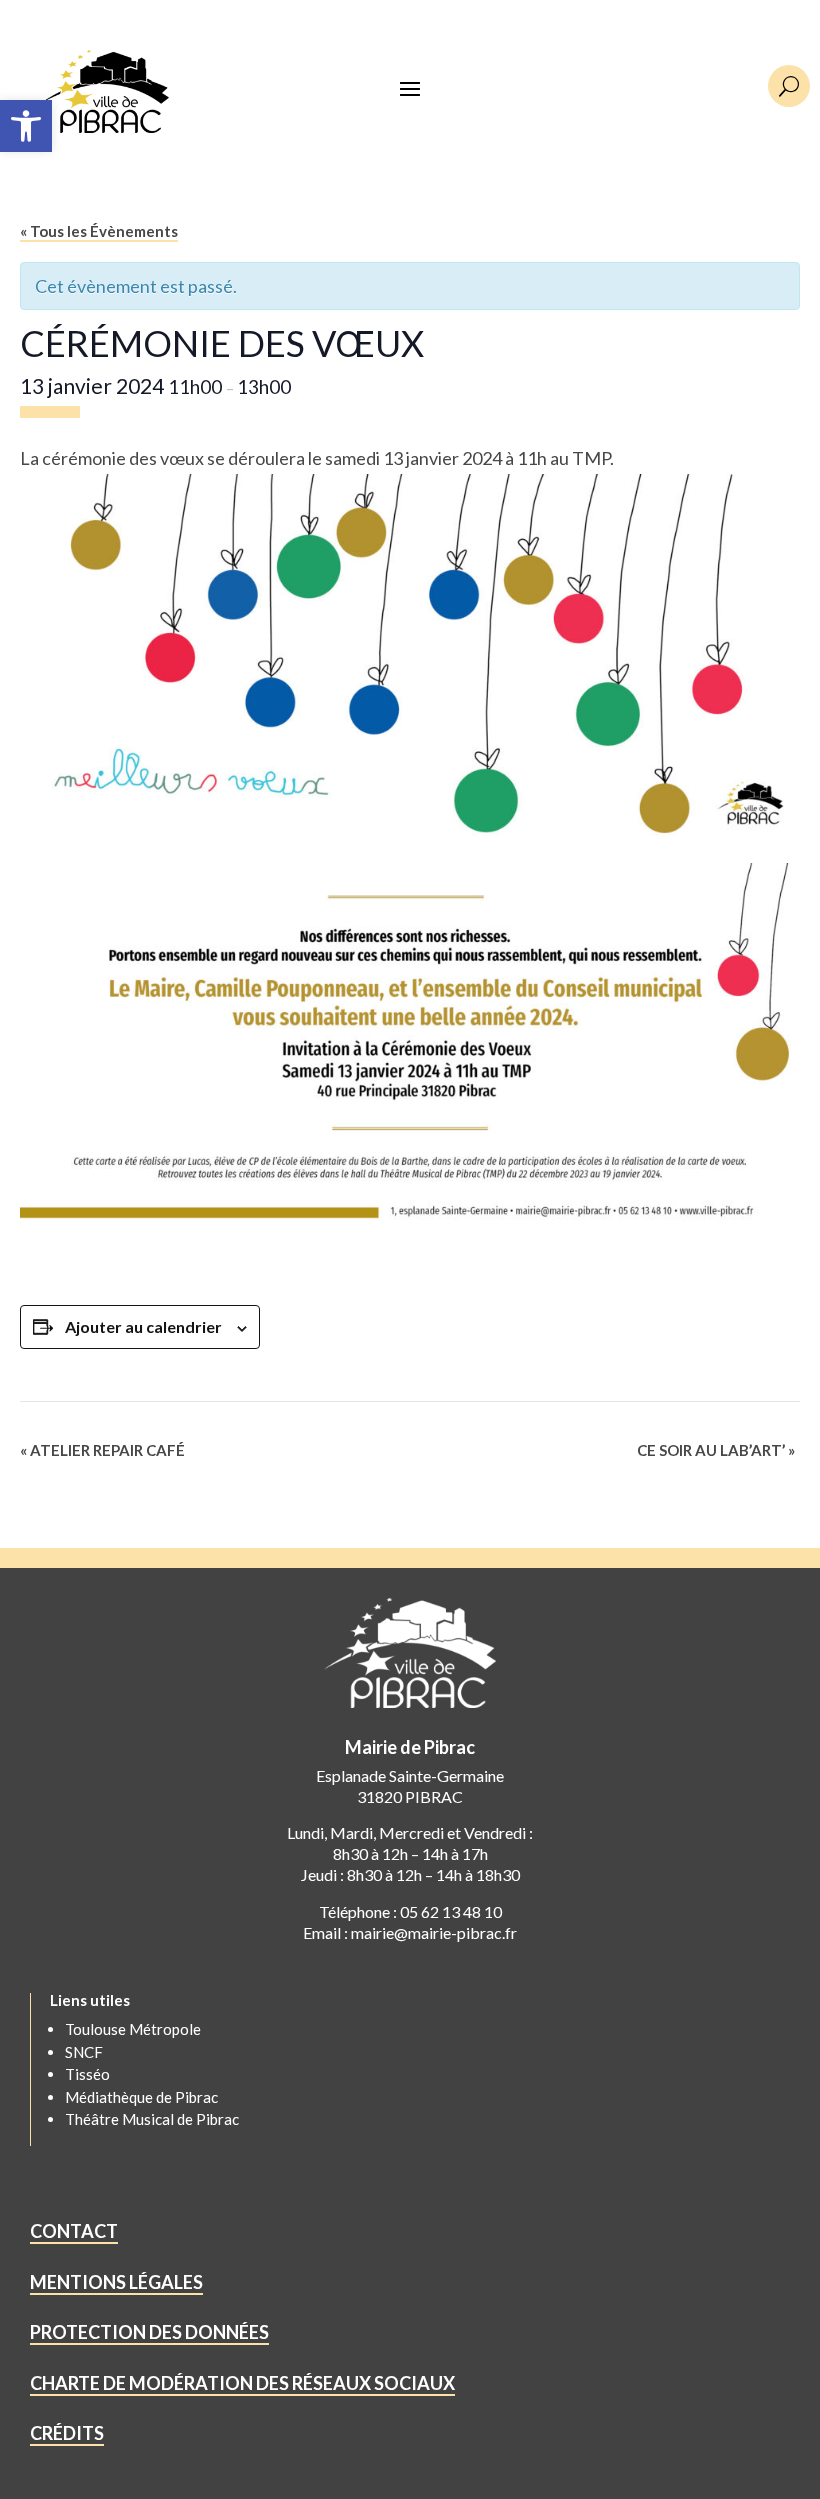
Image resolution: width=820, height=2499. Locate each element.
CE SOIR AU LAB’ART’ (716, 1450)
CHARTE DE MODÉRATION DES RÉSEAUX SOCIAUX (242, 2383)
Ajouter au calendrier (143, 1326)
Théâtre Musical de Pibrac (152, 2119)
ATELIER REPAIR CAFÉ (102, 1450)
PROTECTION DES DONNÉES (149, 2332)
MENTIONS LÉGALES (116, 2282)
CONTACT (74, 2231)
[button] (26, 126)
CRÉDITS (67, 2433)
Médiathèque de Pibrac (141, 2097)
